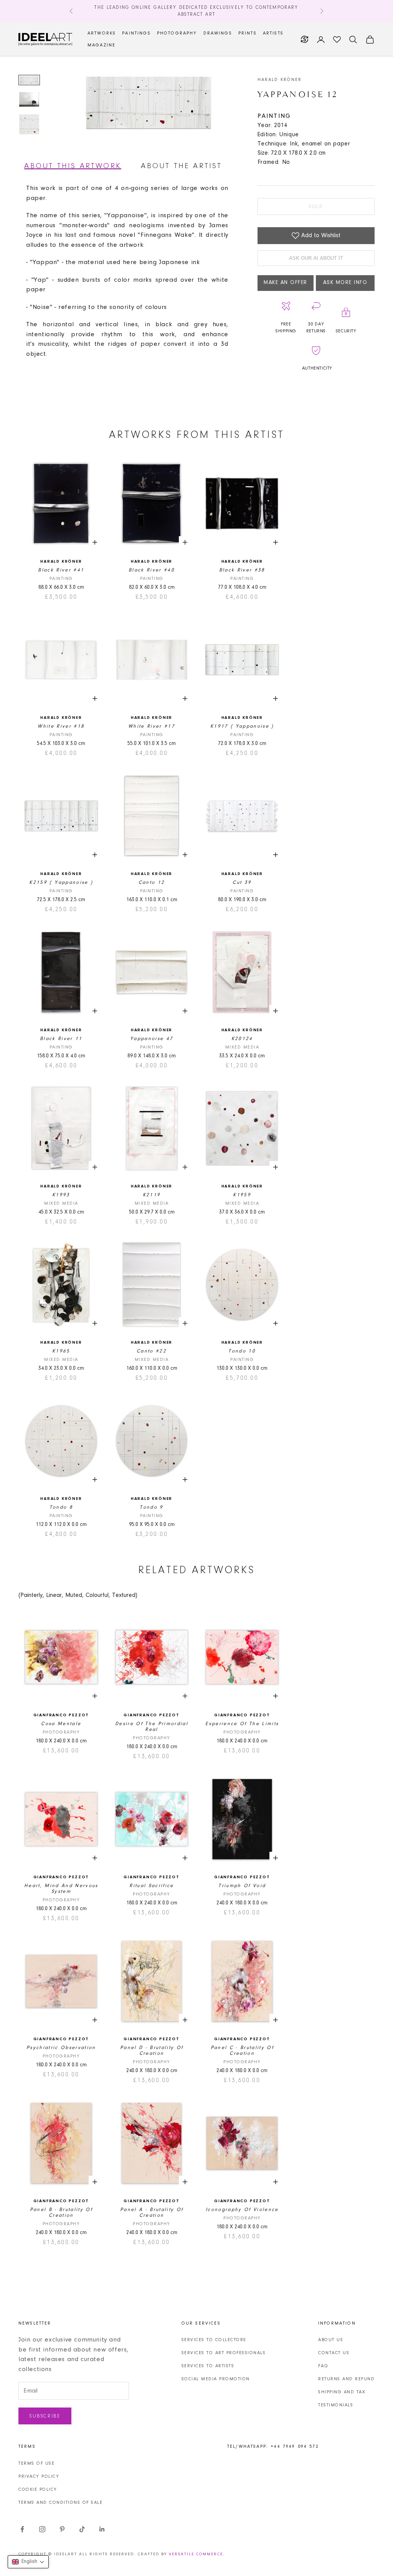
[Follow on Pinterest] (62, 2529)
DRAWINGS (218, 33)
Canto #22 (152, 1351)
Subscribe (45, 2416)
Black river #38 (242, 570)
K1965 (61, 1351)
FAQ (323, 2366)
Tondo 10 (242, 1351)
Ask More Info (345, 283)
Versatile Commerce (196, 2554)
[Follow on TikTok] (82, 2529)
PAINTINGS (136, 33)
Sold (316, 207)
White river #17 (152, 726)
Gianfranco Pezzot (61, 1715)
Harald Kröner (280, 80)
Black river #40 (152, 570)
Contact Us (334, 2353)
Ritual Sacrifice (151, 1886)
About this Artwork (73, 166)
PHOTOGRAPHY (177, 33)
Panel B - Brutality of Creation (61, 2213)
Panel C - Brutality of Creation (242, 2051)
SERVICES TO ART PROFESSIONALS (224, 2353)
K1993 (61, 1195)
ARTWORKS (102, 33)
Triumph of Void (242, 1886)
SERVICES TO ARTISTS (208, 2366)
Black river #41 (61, 570)
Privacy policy (39, 2477)
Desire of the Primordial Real (152, 1727)
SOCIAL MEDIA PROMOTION (216, 2379)
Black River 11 (61, 1039)
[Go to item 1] (29, 80)
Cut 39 (242, 883)
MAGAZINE (102, 45)
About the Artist (181, 166)
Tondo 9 (151, 1507)
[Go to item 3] (29, 124)
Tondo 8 (61, 1507)
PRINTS (248, 33)
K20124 (242, 1039)
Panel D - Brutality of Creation (152, 2051)
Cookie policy (38, 2490)
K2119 (152, 1195)
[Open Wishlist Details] (337, 40)
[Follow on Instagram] (42, 2529)
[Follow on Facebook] (22, 2529)
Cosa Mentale (61, 1724)
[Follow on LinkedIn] (102, 2529)
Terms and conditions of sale (60, 2503)
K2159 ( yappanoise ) (61, 883)
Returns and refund (346, 2379)
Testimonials (336, 2405)
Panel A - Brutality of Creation (152, 2213)
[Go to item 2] (29, 100)
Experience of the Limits (242, 1724)
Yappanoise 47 (152, 1039)
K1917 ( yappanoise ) (242, 726)
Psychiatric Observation (61, 2048)
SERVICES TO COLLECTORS (214, 2340)
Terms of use (36, 2464)
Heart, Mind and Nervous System (61, 1889)
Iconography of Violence (242, 2210)
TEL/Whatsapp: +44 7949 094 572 (273, 2447)
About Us (331, 2340)
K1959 (242, 1195)
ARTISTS (273, 33)
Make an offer (286, 283)
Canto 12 (152, 883)
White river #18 (61, 726)
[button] (28, 2562)
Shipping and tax (342, 2392)
